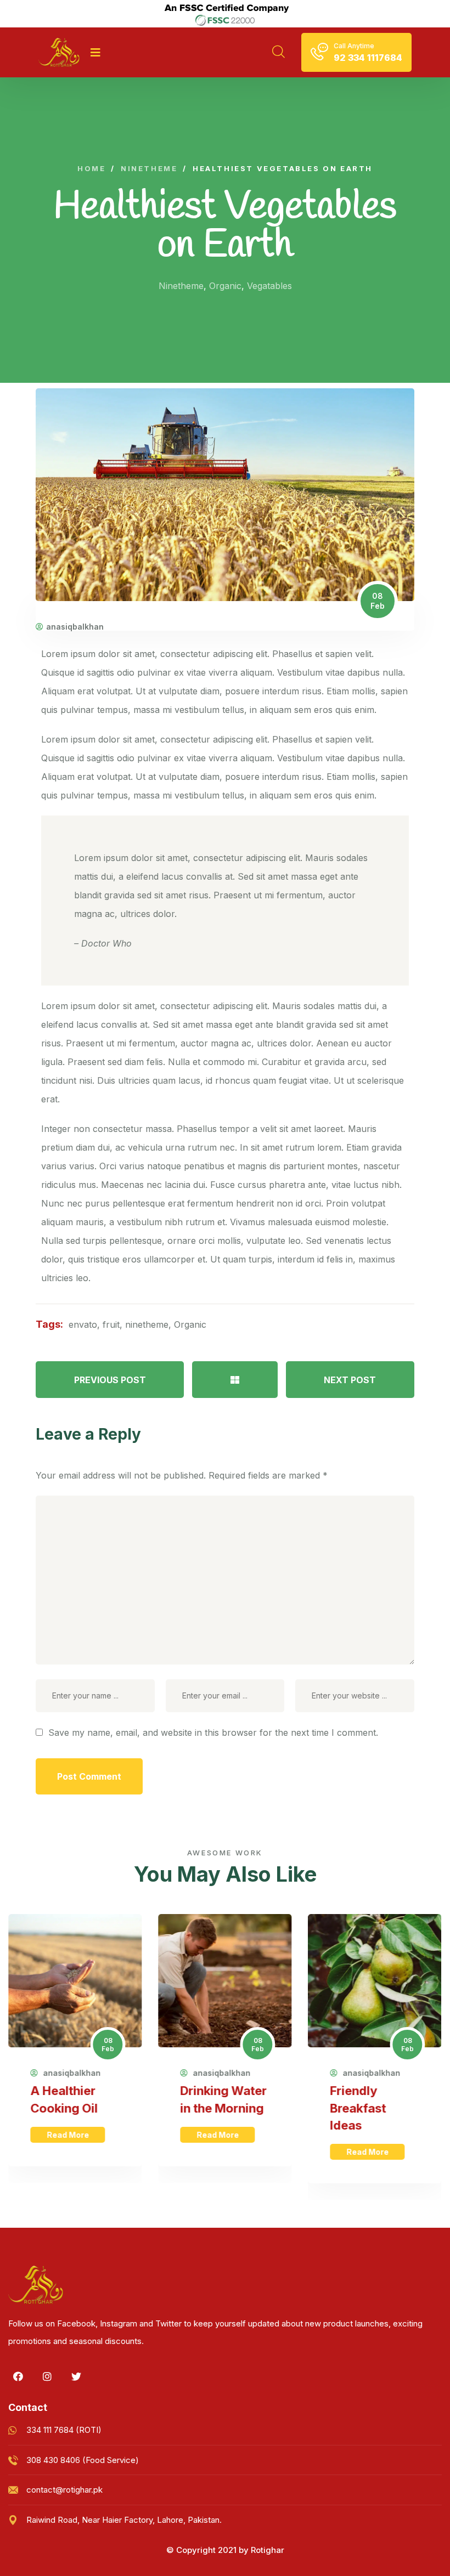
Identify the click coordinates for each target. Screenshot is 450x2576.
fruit (111, 1324)
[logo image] (59, 52)
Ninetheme (181, 286)
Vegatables (269, 286)
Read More (67, 2135)
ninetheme (147, 1324)
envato (83, 1324)
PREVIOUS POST (110, 1380)
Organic (225, 286)
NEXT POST (350, 1380)
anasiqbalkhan (75, 627)
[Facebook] (18, 2376)
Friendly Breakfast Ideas (358, 2108)
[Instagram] (47, 2376)
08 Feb (378, 601)
